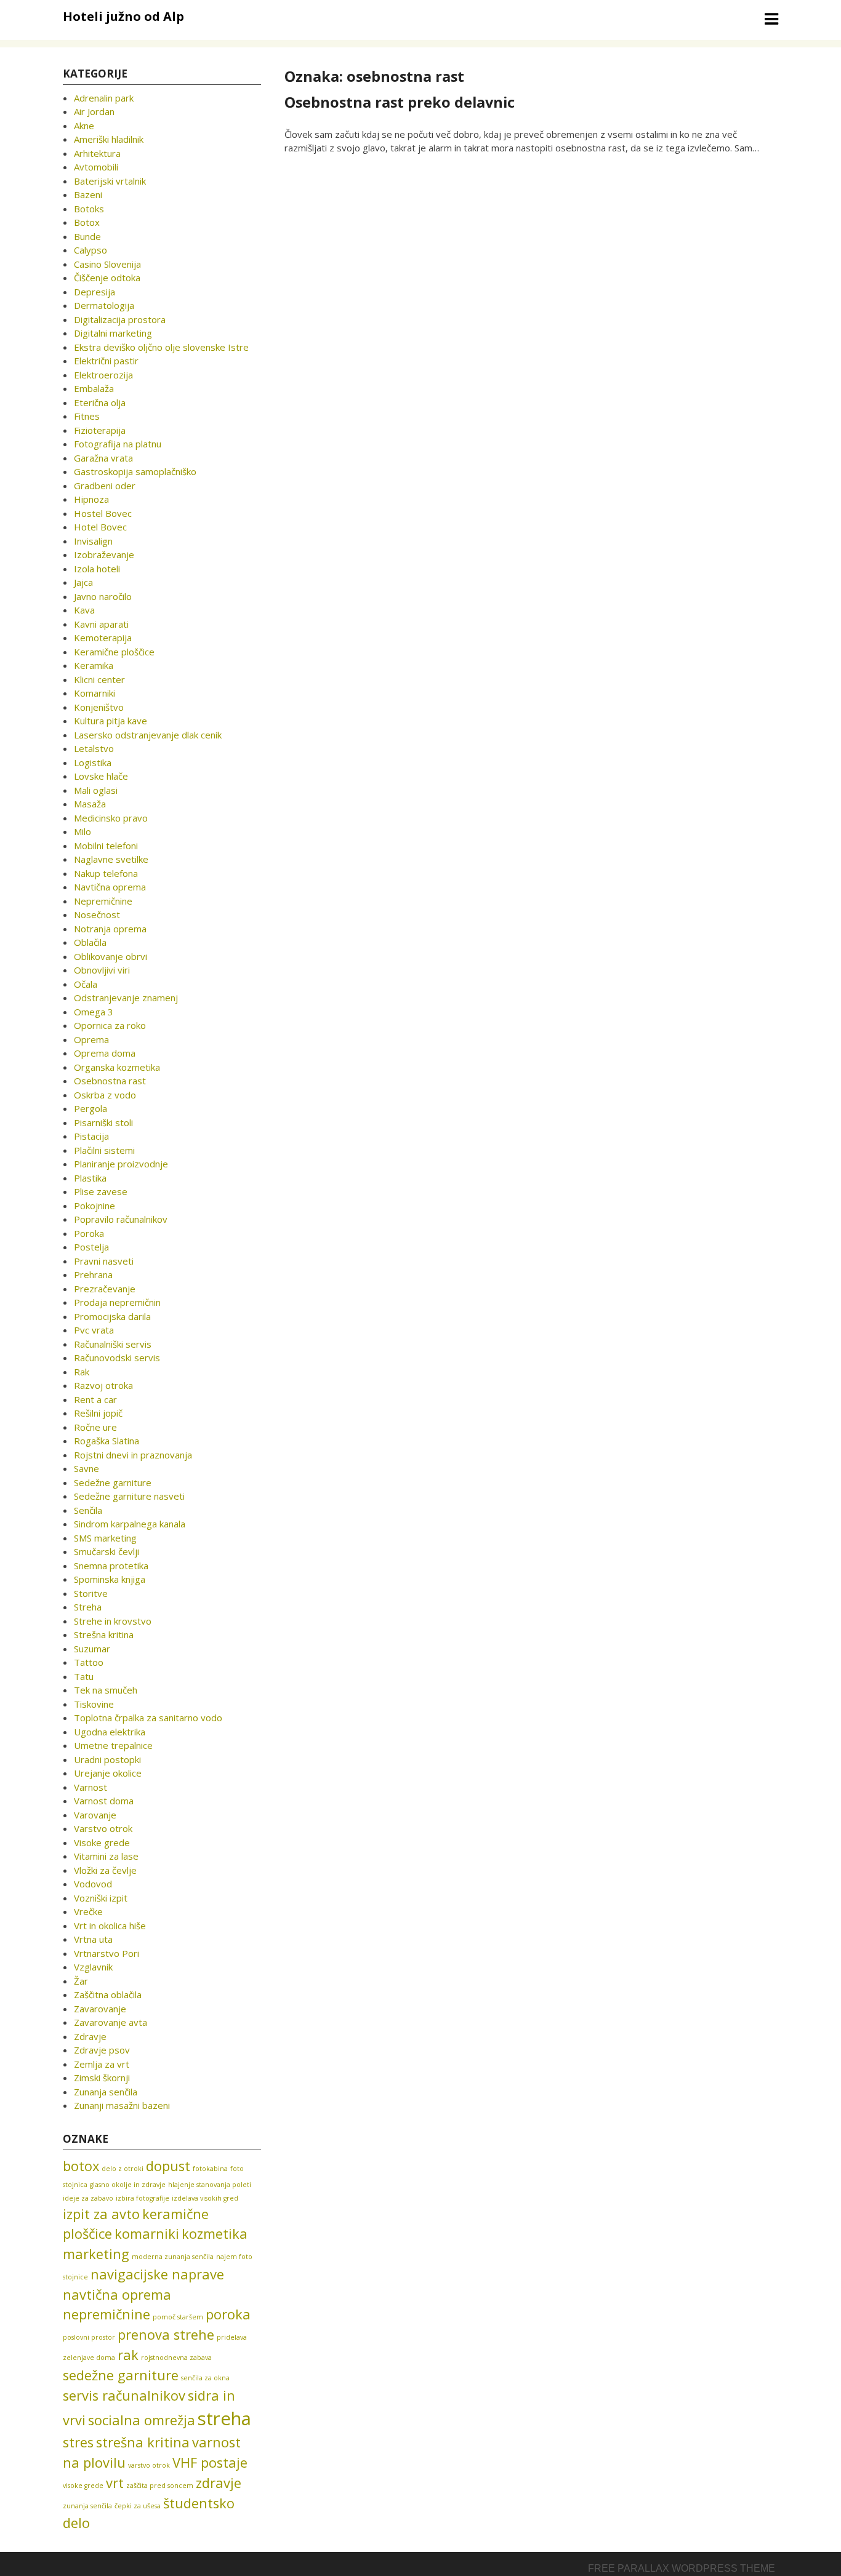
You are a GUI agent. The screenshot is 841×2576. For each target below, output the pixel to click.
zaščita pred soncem (160, 2486)
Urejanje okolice (108, 1773)
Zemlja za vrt (102, 2064)
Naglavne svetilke (111, 859)
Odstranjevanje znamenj (126, 998)
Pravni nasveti (104, 1261)
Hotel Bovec (100, 527)
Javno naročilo (103, 596)
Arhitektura (97, 153)
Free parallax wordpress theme (682, 2568)
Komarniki (95, 693)
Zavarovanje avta (111, 2022)
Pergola (91, 1108)
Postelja (91, 1247)
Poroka (89, 1233)
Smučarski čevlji (107, 1551)
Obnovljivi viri (102, 970)
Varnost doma (104, 1801)
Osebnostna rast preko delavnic (400, 102)
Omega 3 (94, 1012)
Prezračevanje (105, 1289)
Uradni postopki (107, 1759)
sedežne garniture (121, 2375)
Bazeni (88, 194)
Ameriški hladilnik (109, 139)
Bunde (87, 236)
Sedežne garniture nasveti (129, 1496)
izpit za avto (101, 2214)
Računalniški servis (113, 1344)
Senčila (88, 1510)
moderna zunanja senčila (173, 2257)
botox (81, 2166)
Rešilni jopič (98, 1413)
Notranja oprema (110, 929)
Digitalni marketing (113, 333)
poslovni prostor (89, 2337)
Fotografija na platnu (118, 444)
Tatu (84, 1676)
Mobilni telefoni (106, 846)
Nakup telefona (106, 873)
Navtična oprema (110, 887)
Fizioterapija (100, 430)
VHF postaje (210, 2462)
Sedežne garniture (113, 1482)
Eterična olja (100, 402)
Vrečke (88, 1911)
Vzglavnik (93, 1967)
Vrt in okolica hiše (110, 1926)
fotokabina (210, 2169)
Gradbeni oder (105, 486)
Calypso (91, 250)
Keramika (94, 665)
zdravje (219, 2483)
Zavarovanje (100, 2009)
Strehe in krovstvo (113, 1621)
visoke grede (83, 2486)
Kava (84, 610)
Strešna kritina (104, 1634)
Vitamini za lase (106, 1856)
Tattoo (89, 1662)
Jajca (83, 582)
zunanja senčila (87, 2506)
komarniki (147, 2234)
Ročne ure (95, 1427)
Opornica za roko (110, 1025)
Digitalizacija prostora (120, 319)
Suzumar (92, 1649)
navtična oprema (117, 2294)
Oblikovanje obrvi (111, 956)
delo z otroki (123, 2169)
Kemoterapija (103, 638)
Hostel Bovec (103, 513)
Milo (82, 831)
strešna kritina (143, 2442)
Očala (86, 984)
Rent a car (95, 1399)
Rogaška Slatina (107, 1441)
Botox (87, 222)
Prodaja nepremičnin (117, 1302)
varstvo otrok (149, 2465)
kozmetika (215, 2234)
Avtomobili (96, 167)
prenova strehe (166, 2334)
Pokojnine (95, 1206)
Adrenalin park (104, 98)
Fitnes (87, 416)
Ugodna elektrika (110, 1732)
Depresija (95, 292)
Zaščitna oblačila (108, 1994)
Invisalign (93, 541)
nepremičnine (107, 2314)
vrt (115, 2483)
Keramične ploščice (114, 652)
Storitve (91, 1593)
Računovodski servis (117, 1358)
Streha (88, 1607)
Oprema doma (105, 1053)
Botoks (89, 209)
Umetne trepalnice (113, 1745)
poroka (228, 2314)
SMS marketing (105, 1538)
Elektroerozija (103, 375)
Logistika (93, 762)
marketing (96, 2254)
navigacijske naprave (157, 2274)
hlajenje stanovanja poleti (210, 2185)
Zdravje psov (102, 2050)
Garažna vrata (103, 458)
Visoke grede (102, 1842)
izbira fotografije (143, 2198)
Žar (81, 1981)
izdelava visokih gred (205, 2198)
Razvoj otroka (103, 1385)
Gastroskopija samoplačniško (135, 471)
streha (224, 2418)
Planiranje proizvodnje (121, 1164)
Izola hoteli (97, 569)
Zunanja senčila (106, 2092)
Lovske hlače (101, 776)
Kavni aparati (101, 624)
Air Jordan (94, 111)
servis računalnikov (124, 2395)
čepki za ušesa (138, 2506)
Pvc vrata (94, 1330)
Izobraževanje (104, 554)
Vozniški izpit (101, 1898)
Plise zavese (101, 1191)
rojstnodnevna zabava (176, 2358)
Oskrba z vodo (105, 1095)
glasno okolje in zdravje (128, 2185)
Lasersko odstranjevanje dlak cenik (148, 735)
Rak (82, 1372)
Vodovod (93, 1884)
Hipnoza (91, 499)
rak (128, 2355)
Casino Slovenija (107, 264)
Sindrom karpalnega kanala (130, 1524)
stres (78, 2442)
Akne (84, 126)
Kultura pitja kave (111, 721)
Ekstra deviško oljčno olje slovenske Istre (161, 347)
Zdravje (90, 2036)
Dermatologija (104, 305)
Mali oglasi (96, 790)
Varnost (91, 1787)
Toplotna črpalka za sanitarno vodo (148, 1718)
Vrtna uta (93, 1939)
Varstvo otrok (103, 1828)
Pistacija (91, 1136)
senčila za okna (205, 2378)
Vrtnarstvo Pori (107, 1953)
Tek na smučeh (106, 1690)
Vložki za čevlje (105, 1870)
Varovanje (95, 1815)
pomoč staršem (178, 2317)
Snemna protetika (111, 1566)
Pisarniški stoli (103, 1122)
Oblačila (90, 942)
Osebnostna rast (110, 1081)
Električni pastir (106, 361)
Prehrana (93, 1274)
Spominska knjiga (110, 1579)
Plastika (90, 1178)
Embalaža (94, 388)
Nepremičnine (103, 901)
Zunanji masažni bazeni (122, 2105)
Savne (87, 1468)
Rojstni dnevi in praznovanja (133, 1455)
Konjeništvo (99, 707)
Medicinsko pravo (111, 818)
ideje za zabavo (88, 2198)
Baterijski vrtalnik (110, 181)
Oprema (91, 1039)
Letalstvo (94, 748)
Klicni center (99, 679)
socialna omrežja (142, 2420)
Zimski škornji (102, 2078)
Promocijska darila (112, 1316)
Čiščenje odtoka (107, 278)
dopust (168, 2166)
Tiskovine (94, 1704)
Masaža (90, 804)
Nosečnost (97, 914)
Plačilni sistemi (104, 1150)
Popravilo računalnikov (121, 1219)
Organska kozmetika (117, 1067)
